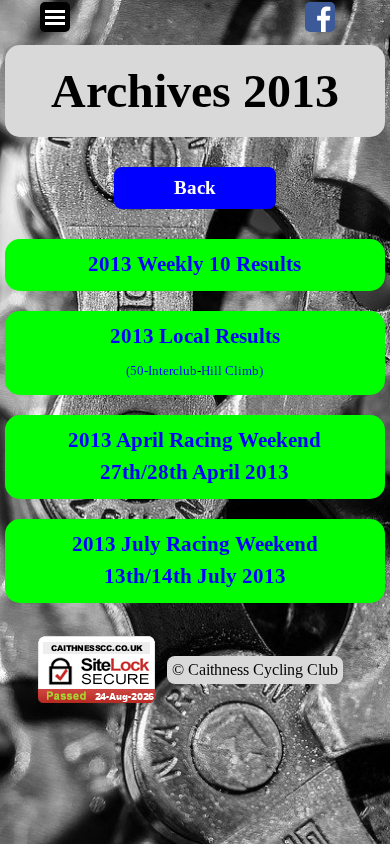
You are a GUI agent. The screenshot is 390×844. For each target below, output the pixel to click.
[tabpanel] (195, 91)
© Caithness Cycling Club (255, 669)
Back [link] (195, 187)
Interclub (172, 370)
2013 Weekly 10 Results (194, 264)
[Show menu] (55, 17)
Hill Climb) (232, 370)
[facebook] (320, 17)
